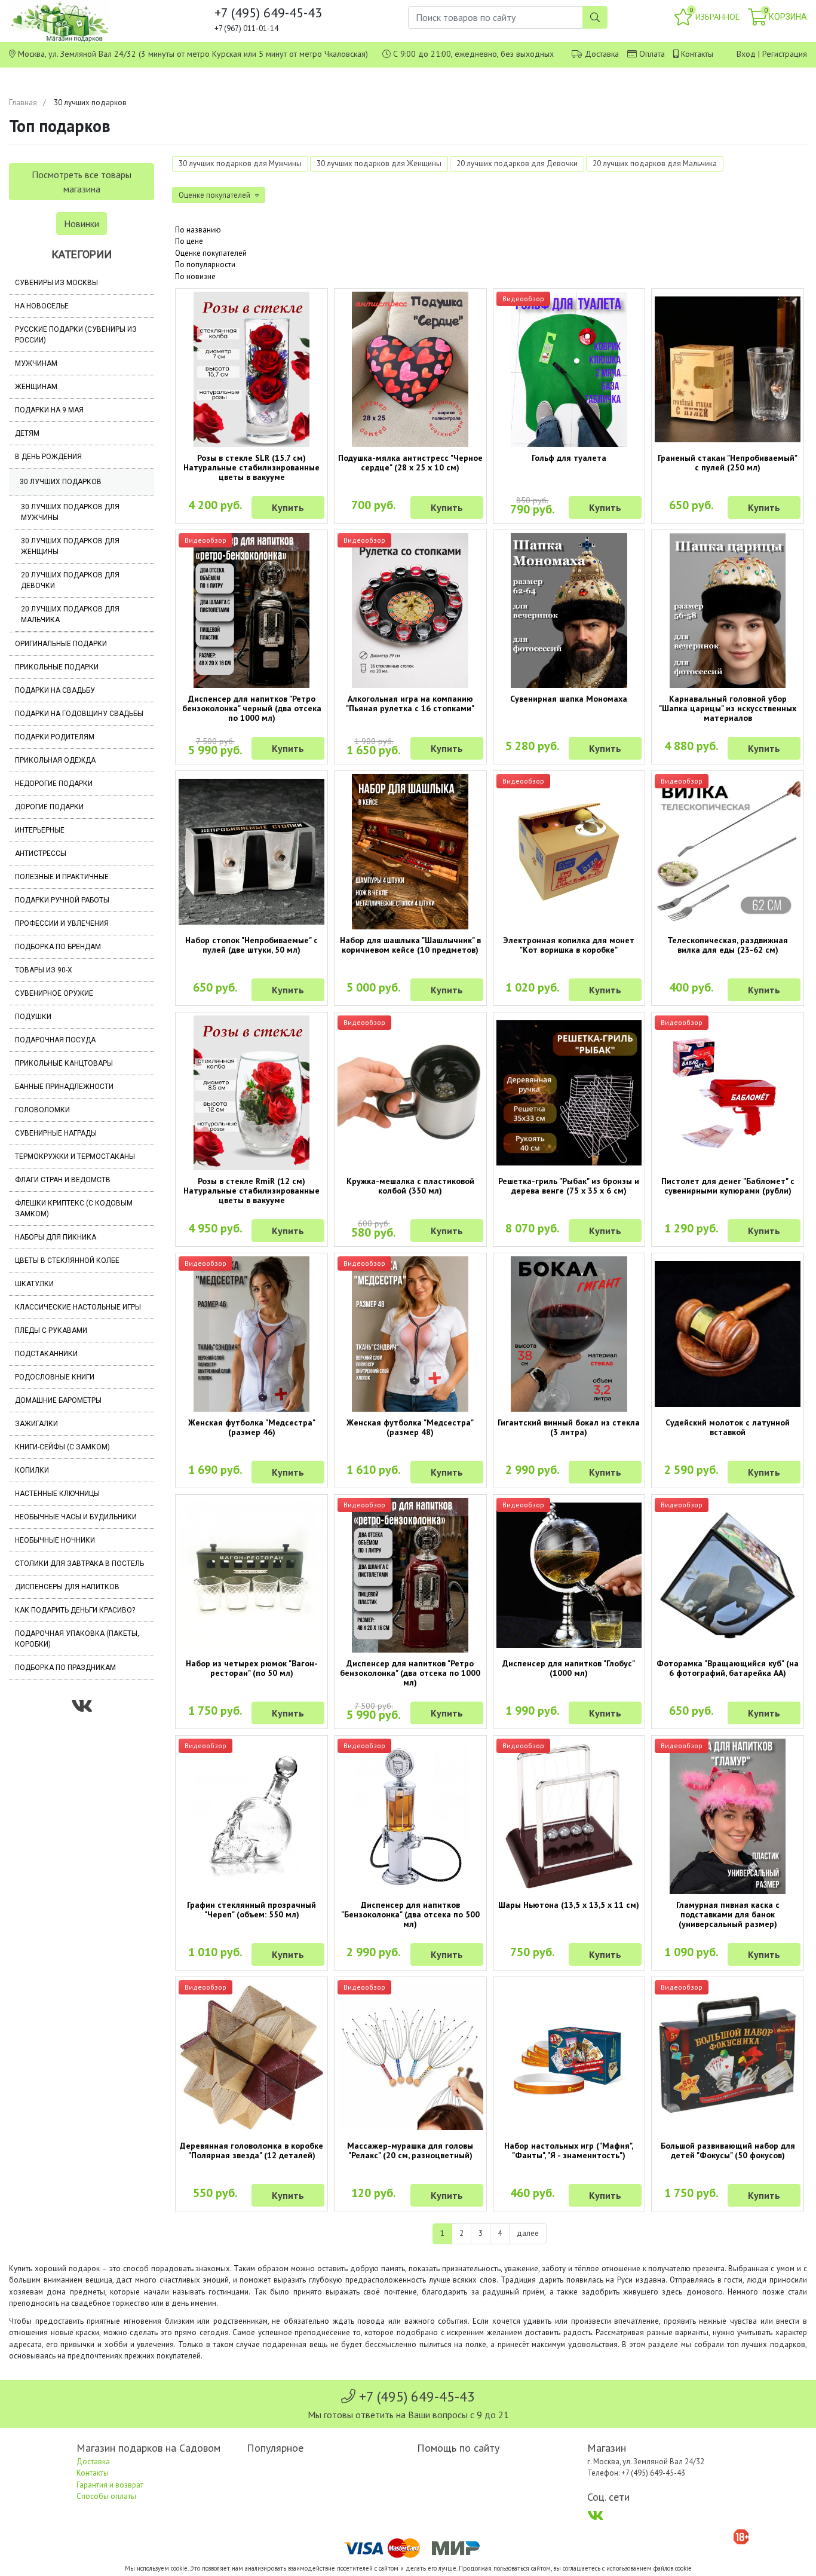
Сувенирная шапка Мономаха (569, 699)
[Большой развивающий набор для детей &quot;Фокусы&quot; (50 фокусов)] (728, 2058)
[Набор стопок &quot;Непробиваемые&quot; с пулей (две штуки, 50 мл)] (251, 852)
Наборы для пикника (56, 1237)
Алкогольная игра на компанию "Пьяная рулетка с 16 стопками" (410, 703)
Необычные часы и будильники (76, 1517)
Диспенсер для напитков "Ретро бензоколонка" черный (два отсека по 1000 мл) (252, 708)
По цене (189, 241)
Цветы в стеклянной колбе (67, 1261)
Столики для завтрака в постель (79, 1564)
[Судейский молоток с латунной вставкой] (728, 1334)
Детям (27, 433)
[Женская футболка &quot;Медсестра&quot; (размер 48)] (410, 1334)
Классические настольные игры (78, 1307)
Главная (23, 103)
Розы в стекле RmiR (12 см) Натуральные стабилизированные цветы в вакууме (251, 1191)
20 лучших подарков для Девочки (70, 580)
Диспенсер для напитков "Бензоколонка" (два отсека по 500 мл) (410, 1914)
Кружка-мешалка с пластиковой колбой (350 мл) (410, 1186)
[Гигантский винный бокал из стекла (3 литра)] (569, 1334)
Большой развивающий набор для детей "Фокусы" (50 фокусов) (728, 2150)
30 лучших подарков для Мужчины (70, 512)
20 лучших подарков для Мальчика (70, 614)
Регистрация (785, 54)
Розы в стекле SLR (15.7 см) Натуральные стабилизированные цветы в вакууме (251, 467)
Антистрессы (41, 853)
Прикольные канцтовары (64, 1063)
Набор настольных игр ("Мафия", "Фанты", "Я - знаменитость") (569, 2150)
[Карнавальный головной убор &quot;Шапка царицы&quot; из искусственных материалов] (728, 611)
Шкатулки (34, 1284)
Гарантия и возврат (110, 2485)
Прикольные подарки (57, 667)
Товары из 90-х (44, 970)
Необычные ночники (55, 1540)
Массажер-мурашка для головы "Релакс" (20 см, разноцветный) (410, 2150)
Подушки (33, 1017)
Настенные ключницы (57, 1494)
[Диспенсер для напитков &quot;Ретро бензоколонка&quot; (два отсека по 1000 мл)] (410, 1575)
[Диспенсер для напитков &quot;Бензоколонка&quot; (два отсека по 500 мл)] (410, 1816)
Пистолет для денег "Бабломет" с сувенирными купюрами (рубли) (728, 1186)
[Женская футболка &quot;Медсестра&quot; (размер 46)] (251, 1334)
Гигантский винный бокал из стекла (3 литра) (569, 1427)
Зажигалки (36, 1424)
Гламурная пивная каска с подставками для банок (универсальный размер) (728, 1914)
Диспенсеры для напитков (67, 1587)
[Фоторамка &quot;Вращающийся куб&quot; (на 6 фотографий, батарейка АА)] (728, 1575)
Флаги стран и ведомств (63, 1180)
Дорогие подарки (49, 807)
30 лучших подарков (61, 482)
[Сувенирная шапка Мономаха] (569, 611)
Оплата (652, 54)
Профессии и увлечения (62, 923)
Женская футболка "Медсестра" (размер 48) (410, 1427)
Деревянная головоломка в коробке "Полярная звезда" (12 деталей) (251, 2150)
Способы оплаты (106, 2496)
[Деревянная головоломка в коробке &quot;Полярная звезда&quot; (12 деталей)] (251, 2058)
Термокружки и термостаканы (75, 1157)
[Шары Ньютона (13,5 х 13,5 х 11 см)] (569, 1816)
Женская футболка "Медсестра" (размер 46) (252, 1427)
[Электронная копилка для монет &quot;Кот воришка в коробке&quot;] (569, 852)
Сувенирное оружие (54, 993)
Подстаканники (46, 1354)
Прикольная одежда (55, 760)
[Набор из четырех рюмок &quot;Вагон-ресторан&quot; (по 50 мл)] (251, 1575)
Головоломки (42, 1110)
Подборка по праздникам (65, 1668)
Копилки (32, 1470)
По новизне (195, 276)
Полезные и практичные (62, 877)
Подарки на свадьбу (55, 690)
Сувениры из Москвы (56, 283)
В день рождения (48, 457)
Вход (746, 54)
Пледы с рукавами (51, 1330)
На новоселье (42, 306)
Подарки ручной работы (62, 900)
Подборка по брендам (58, 947)
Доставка (602, 54)
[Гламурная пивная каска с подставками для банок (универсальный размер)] (728, 1816)
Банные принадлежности (64, 1087)
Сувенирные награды (56, 1133)
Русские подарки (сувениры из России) (76, 335)
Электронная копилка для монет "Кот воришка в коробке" (569, 945)
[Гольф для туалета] (569, 369)
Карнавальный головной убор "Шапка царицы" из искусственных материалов (728, 708)
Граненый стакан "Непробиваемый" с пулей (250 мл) (728, 463)
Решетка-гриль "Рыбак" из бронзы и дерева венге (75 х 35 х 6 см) (569, 1186)
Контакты (697, 54)
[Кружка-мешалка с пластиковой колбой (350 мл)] (410, 1093)
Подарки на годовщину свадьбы (79, 714)
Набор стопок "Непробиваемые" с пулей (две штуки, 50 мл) (251, 945)
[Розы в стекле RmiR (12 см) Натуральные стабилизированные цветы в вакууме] (251, 1093)
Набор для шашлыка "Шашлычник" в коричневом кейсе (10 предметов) (410, 945)
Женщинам (36, 387)
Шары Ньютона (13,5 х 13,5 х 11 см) (569, 1905)
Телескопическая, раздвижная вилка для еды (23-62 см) (728, 945)
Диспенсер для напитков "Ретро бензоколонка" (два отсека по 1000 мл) (410, 1673)
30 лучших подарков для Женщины (70, 546)
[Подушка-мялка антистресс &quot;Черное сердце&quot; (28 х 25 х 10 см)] (410, 369)
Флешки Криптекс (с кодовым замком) (74, 1209)
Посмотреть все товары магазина (82, 182)
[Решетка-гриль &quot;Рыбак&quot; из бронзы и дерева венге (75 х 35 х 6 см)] (569, 1093)
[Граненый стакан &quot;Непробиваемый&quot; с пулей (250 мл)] (728, 369)
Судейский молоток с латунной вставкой (728, 1427)
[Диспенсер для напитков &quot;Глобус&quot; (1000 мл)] (569, 1575)
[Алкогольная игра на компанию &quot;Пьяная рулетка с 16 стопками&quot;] (410, 611)
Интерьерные (40, 830)
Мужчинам (36, 363)
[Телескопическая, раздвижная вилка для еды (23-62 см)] (728, 852)
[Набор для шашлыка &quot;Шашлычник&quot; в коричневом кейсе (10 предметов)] (410, 852)
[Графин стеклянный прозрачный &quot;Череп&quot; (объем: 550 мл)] (251, 1816)
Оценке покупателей (211, 253)
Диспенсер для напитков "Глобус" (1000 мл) (569, 1668)
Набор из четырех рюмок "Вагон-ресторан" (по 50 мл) (252, 1668)
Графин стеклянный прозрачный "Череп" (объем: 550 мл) (251, 1910)
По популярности (205, 264)
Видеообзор (523, 299)
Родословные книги (55, 1377)
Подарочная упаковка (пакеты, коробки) (77, 1639)
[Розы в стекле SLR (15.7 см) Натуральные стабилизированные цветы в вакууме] (251, 369)
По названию (198, 230)
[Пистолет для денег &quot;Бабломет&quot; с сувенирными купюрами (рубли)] (728, 1093)
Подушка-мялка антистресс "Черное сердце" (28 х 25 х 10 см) (410, 463)
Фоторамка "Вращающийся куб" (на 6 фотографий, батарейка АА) (728, 1668)
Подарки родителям (55, 737)
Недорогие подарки (54, 784)
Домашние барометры (58, 1400)
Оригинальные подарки (61, 644)
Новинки (82, 224)
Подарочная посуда (55, 1040)
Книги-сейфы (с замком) (62, 1447)
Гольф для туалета (569, 458)
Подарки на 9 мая (49, 410)
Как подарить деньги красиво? (75, 1610)
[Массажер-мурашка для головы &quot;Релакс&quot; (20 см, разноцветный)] (410, 2058)
